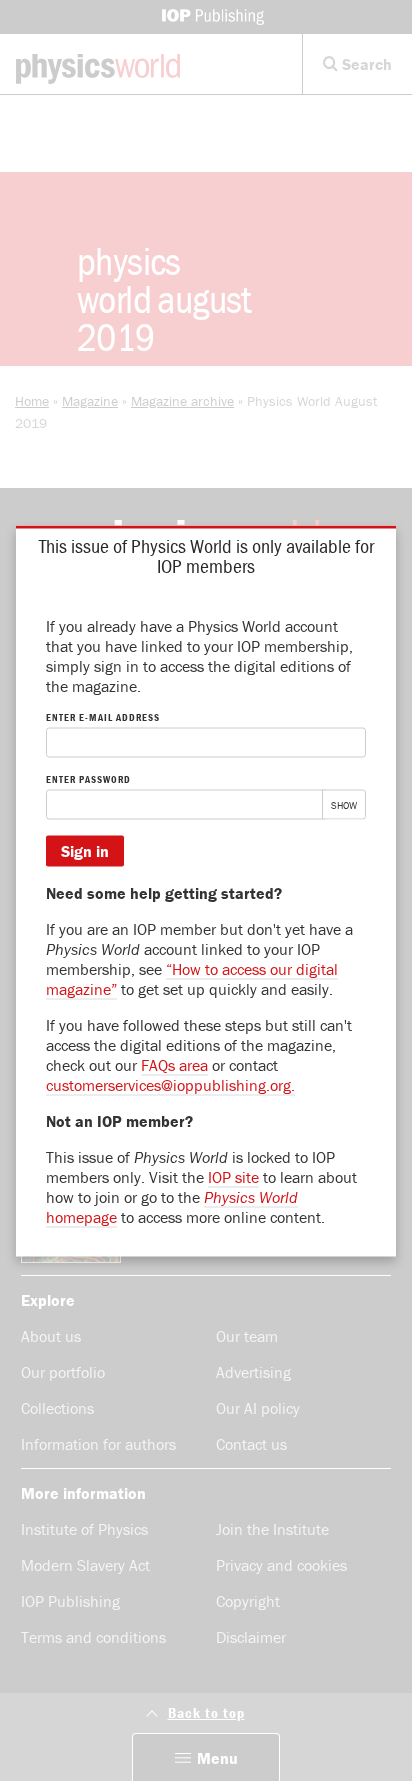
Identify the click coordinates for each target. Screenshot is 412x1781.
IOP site (233, 1176)
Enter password (88, 779)
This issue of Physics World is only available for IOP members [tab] (206, 554)
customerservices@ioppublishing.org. (170, 1084)
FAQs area (174, 1064)
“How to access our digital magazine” (192, 978)
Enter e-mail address (103, 717)
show (344, 808)
